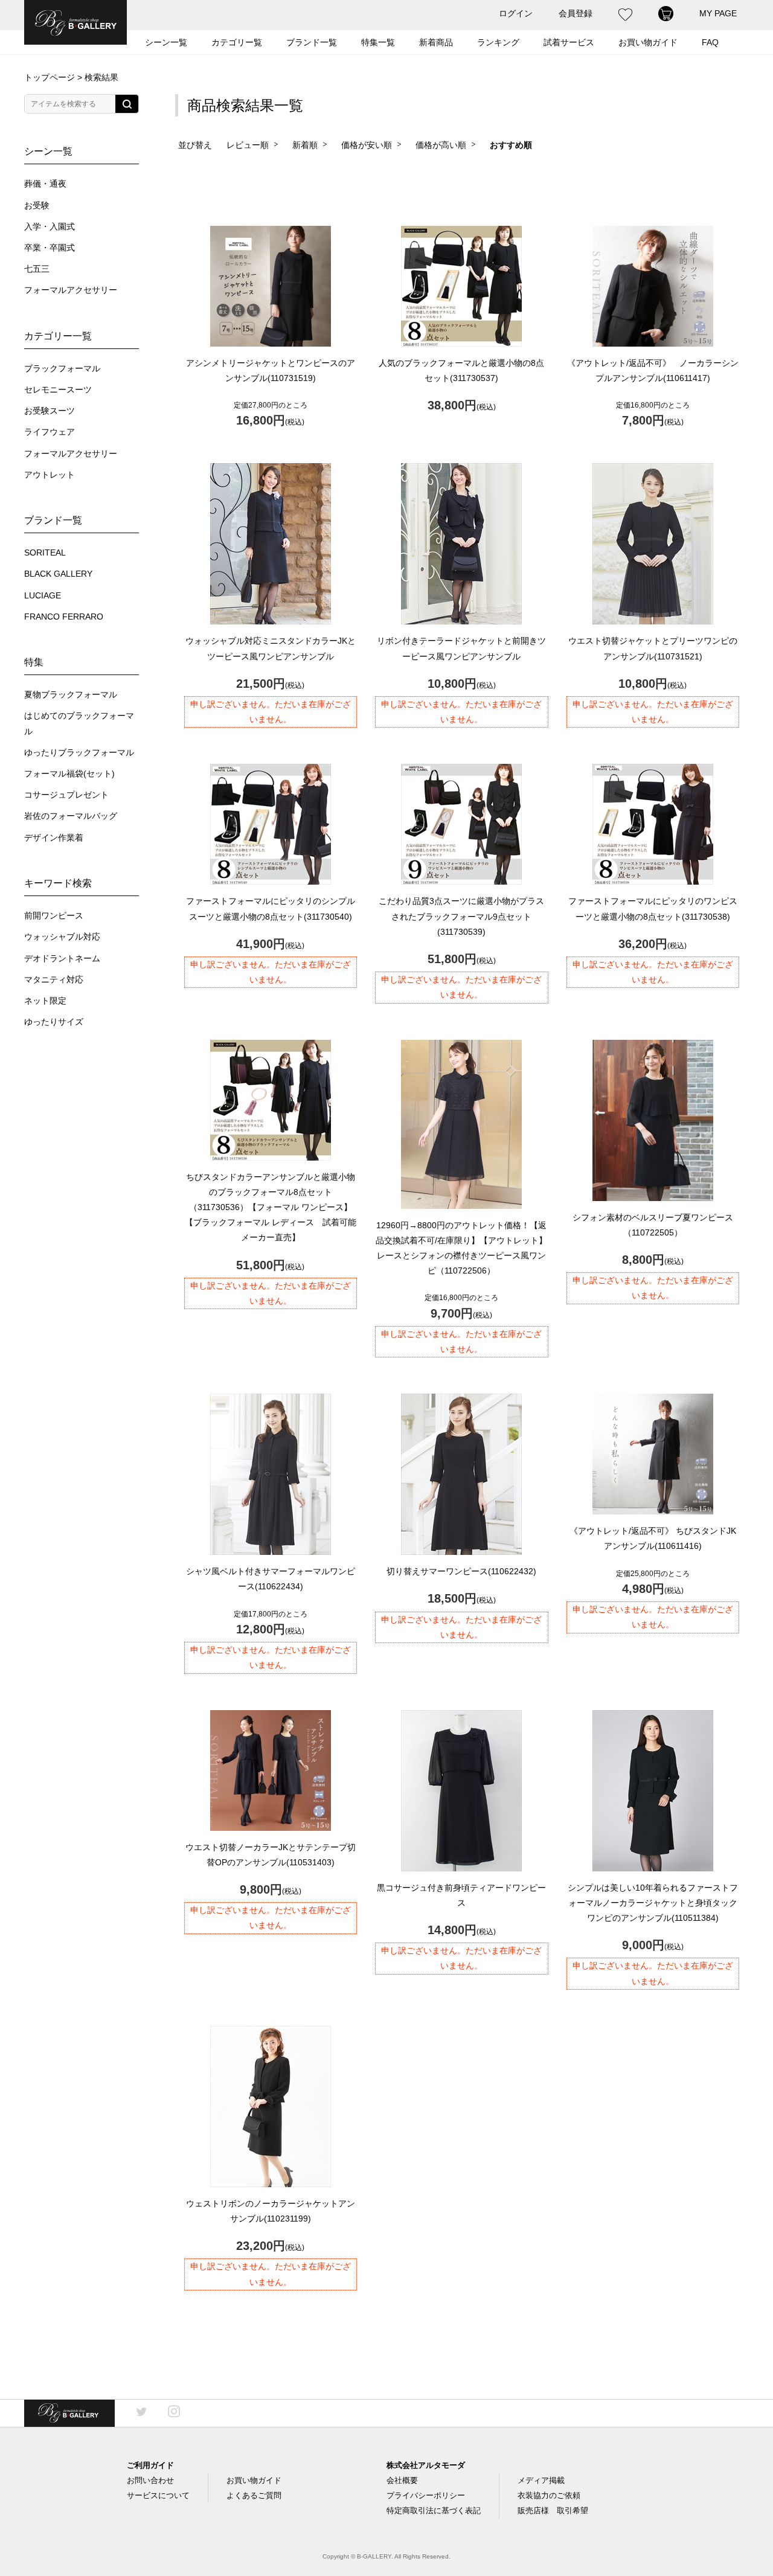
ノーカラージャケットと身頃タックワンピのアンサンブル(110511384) (653, 1903)
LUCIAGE (43, 596)
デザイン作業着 (54, 838)
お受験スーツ (50, 411)
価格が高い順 (441, 145)
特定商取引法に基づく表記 (434, 2510)
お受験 (37, 206)
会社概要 (402, 2480)
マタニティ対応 (54, 980)
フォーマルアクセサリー (71, 290)
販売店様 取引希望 (553, 2510)
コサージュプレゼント (66, 795)
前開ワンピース (54, 916)
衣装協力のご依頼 (549, 2495)
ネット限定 (45, 1001)
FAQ (710, 42)
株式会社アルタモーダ (426, 2465)
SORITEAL (45, 553)
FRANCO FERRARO (64, 617)
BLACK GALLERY (58, 574)
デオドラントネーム (62, 959)
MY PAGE (718, 13)
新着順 (305, 145)
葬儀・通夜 (45, 184)
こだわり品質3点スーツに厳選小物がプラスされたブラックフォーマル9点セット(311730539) (461, 916)
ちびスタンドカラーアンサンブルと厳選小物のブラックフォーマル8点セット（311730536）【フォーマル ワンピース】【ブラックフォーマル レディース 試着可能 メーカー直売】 (275, 1207)
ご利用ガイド (150, 2465)
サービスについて (158, 2495)
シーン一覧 (166, 42)
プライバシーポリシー (426, 2495)
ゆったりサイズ (54, 1022)
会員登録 (576, 13)
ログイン (516, 13)
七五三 (37, 269)
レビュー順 (248, 145)
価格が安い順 (367, 145)
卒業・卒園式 (50, 248)
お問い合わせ (150, 2480)
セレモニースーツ (58, 390)
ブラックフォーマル (62, 369)
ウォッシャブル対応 (62, 937)
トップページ (50, 77)
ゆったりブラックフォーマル (79, 753)
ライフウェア (50, 432)
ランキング (498, 42)
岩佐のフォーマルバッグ (71, 816)
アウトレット (50, 475)
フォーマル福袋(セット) (69, 774)
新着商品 (436, 42)
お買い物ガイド (254, 2480)
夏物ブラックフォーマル (71, 695)
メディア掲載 (541, 2480)
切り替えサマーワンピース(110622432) (461, 1571)
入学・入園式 (50, 227)
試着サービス (569, 42)
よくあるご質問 (254, 2495)
